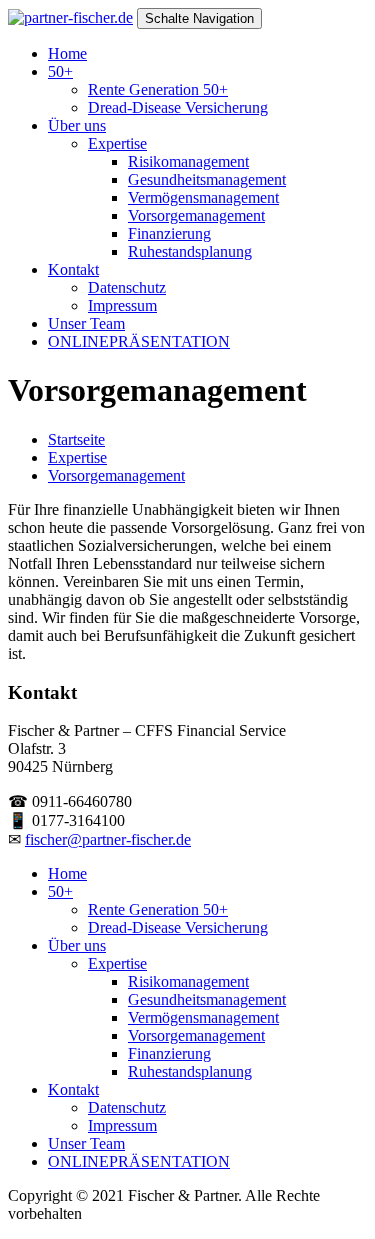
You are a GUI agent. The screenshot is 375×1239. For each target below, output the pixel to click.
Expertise (117, 143)
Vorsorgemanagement (196, 215)
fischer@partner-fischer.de (108, 839)
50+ (60, 71)
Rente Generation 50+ (158, 89)
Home (67, 53)
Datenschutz (127, 287)
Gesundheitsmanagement (207, 179)
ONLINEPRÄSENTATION (139, 341)
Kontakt (73, 269)
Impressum (122, 305)
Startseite (76, 439)
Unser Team (86, 323)
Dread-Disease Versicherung (178, 107)
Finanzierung (169, 233)
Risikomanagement (188, 161)
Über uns (77, 125)
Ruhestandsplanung (190, 251)
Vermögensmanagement (203, 197)
